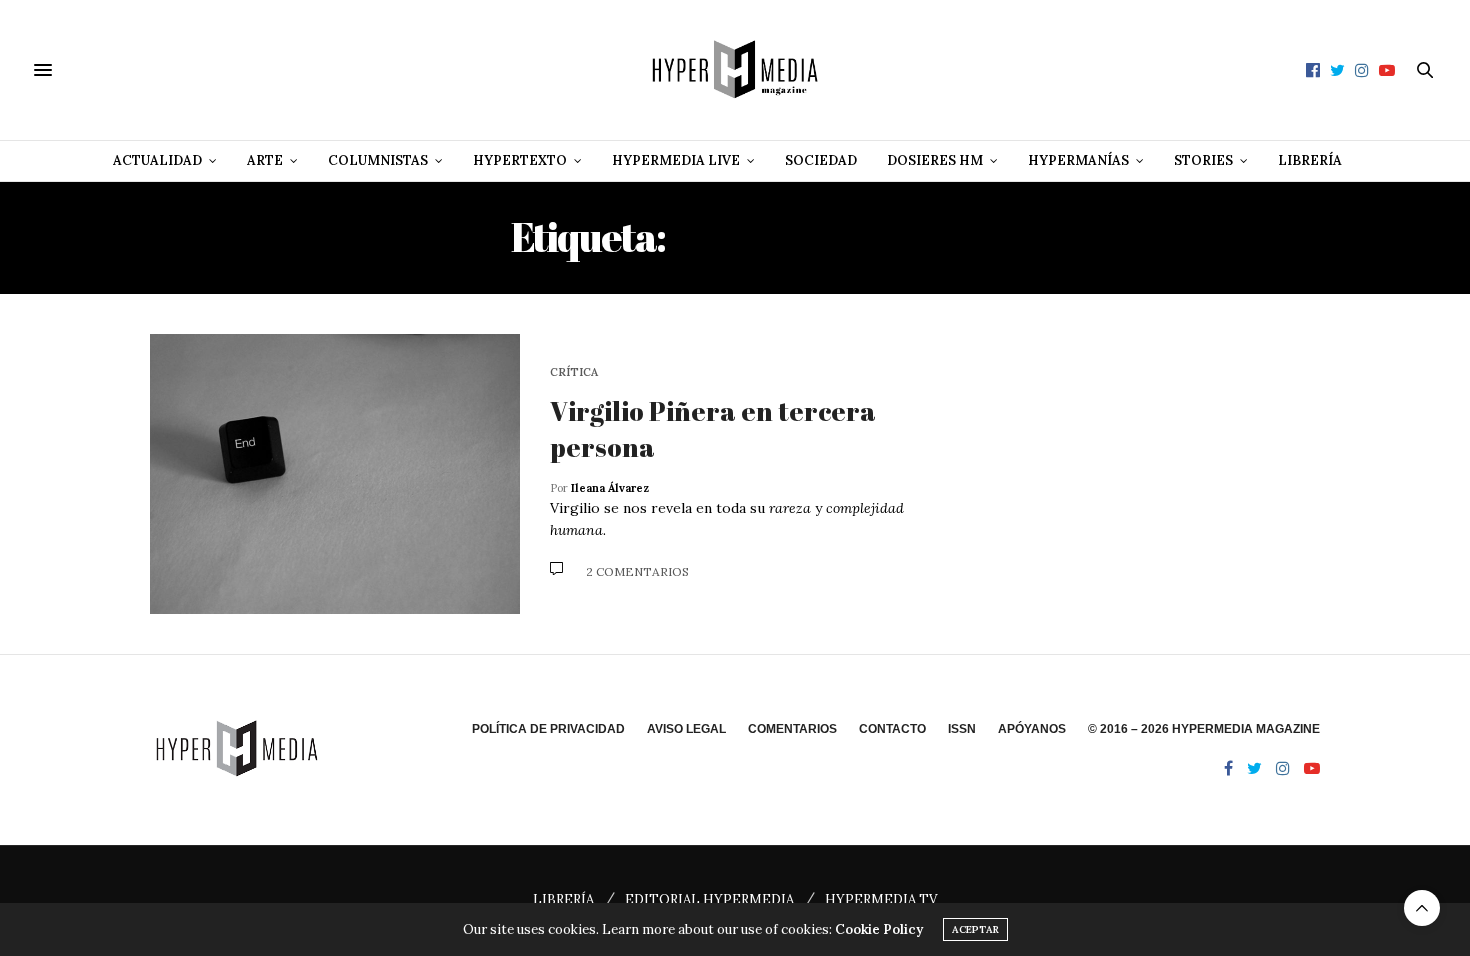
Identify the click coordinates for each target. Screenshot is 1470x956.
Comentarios (792, 729)
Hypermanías (1078, 160)
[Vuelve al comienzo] (1422, 908)
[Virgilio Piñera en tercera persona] (335, 474)
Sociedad (821, 160)
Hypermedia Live (676, 160)
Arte (265, 160)
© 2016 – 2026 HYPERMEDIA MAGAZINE (1204, 729)
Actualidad (157, 160)
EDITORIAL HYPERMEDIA (709, 899)
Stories (1203, 160)
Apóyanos (1032, 729)
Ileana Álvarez (610, 488)
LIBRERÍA (563, 899)
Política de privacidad (548, 729)
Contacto (892, 729)
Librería (1310, 160)
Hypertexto (520, 160)
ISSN (962, 729)
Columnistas (378, 160)
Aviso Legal (686, 729)
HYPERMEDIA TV (881, 899)
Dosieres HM (935, 160)
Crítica (574, 372)
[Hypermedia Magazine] (735, 70)
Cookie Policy (879, 929)
